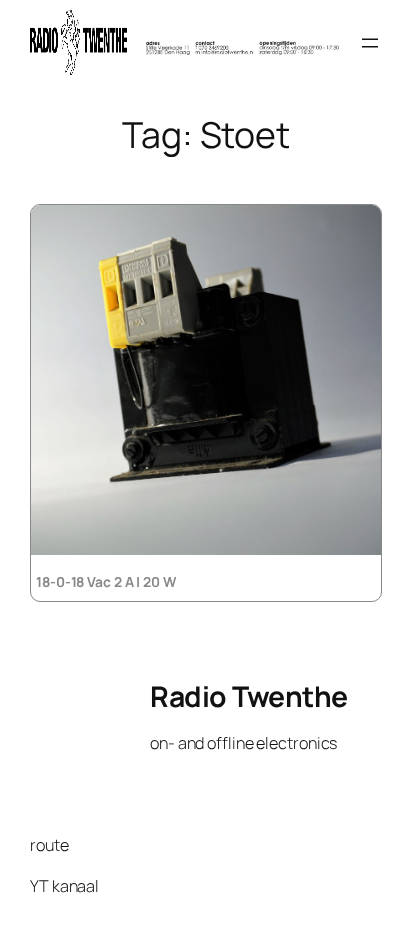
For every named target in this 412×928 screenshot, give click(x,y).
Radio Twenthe (249, 696)
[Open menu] (370, 43)
